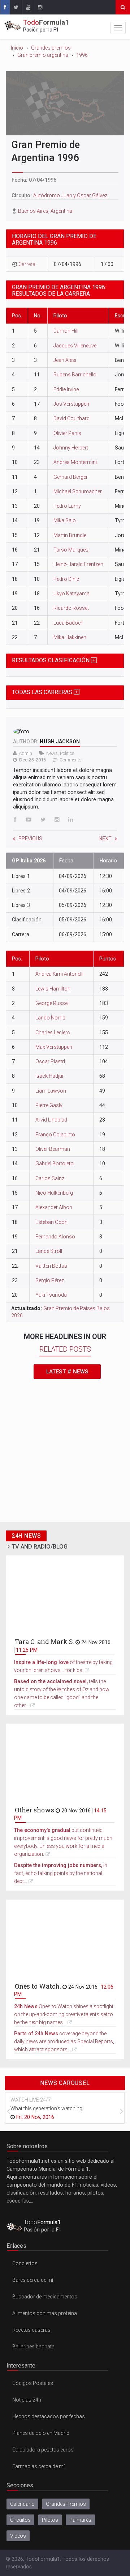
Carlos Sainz (50, 1178)
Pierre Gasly (49, 1105)
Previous (30, 839)
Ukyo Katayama (71, 594)
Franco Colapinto (55, 1135)
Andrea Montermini (75, 462)
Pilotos (50, 2520)
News (52, 753)
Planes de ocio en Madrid (41, 2433)
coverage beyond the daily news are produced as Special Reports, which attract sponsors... (64, 2041)
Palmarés (80, 2520)
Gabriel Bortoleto (55, 1164)
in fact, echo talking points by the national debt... (61, 1873)
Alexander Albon (54, 1207)
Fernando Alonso (55, 1237)
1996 (82, 55)
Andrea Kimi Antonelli (59, 974)
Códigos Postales (33, 2383)
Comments (71, 760)
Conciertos (25, 2263)
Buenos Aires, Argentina (45, 211)
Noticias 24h (27, 2400)
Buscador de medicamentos (45, 2297)
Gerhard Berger (71, 477)
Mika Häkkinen (70, 637)
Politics (67, 753)
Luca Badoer (68, 623)
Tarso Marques (71, 550)
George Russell (53, 1003)
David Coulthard (71, 418)
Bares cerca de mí (33, 2280)
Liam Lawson (51, 1091)
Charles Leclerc (53, 1032)
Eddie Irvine (66, 389)
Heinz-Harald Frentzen (78, 564)
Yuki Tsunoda (51, 1295)
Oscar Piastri (50, 1061)
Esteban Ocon (51, 1222)
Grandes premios (51, 48)
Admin (25, 753)
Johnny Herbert (71, 448)
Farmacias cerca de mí (38, 2466)
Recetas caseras (31, 2330)
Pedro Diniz (66, 579)
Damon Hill (66, 331)
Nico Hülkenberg (54, 1193)
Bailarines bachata (33, 2347)
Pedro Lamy (67, 506)
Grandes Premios (66, 2504)
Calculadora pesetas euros (43, 2450)
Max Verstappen (54, 1047)
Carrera (27, 264)
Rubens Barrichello (75, 375)
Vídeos (18, 2536)
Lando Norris (50, 1018)
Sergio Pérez (50, 1280)
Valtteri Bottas (51, 1266)
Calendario (22, 2504)
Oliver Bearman (53, 1149)
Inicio (17, 48)
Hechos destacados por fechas (49, 2416)
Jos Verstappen (71, 404)
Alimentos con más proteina (45, 2313)
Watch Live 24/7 (31, 2100)
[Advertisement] (65, 1453)
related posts (65, 1349)
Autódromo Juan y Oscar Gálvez (70, 195)
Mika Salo (65, 520)
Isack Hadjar (50, 1076)
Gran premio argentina (43, 55)
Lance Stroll (49, 1251)
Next (105, 839)
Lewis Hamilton (53, 989)
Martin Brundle (70, 535)
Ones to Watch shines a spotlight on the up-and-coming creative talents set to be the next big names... (64, 2014)
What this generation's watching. (47, 2108)
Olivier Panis (67, 433)
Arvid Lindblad (51, 1120)
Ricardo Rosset (71, 608)
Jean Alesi (65, 360)
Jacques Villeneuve (75, 346)
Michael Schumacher (78, 491)
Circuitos (20, 2520)
